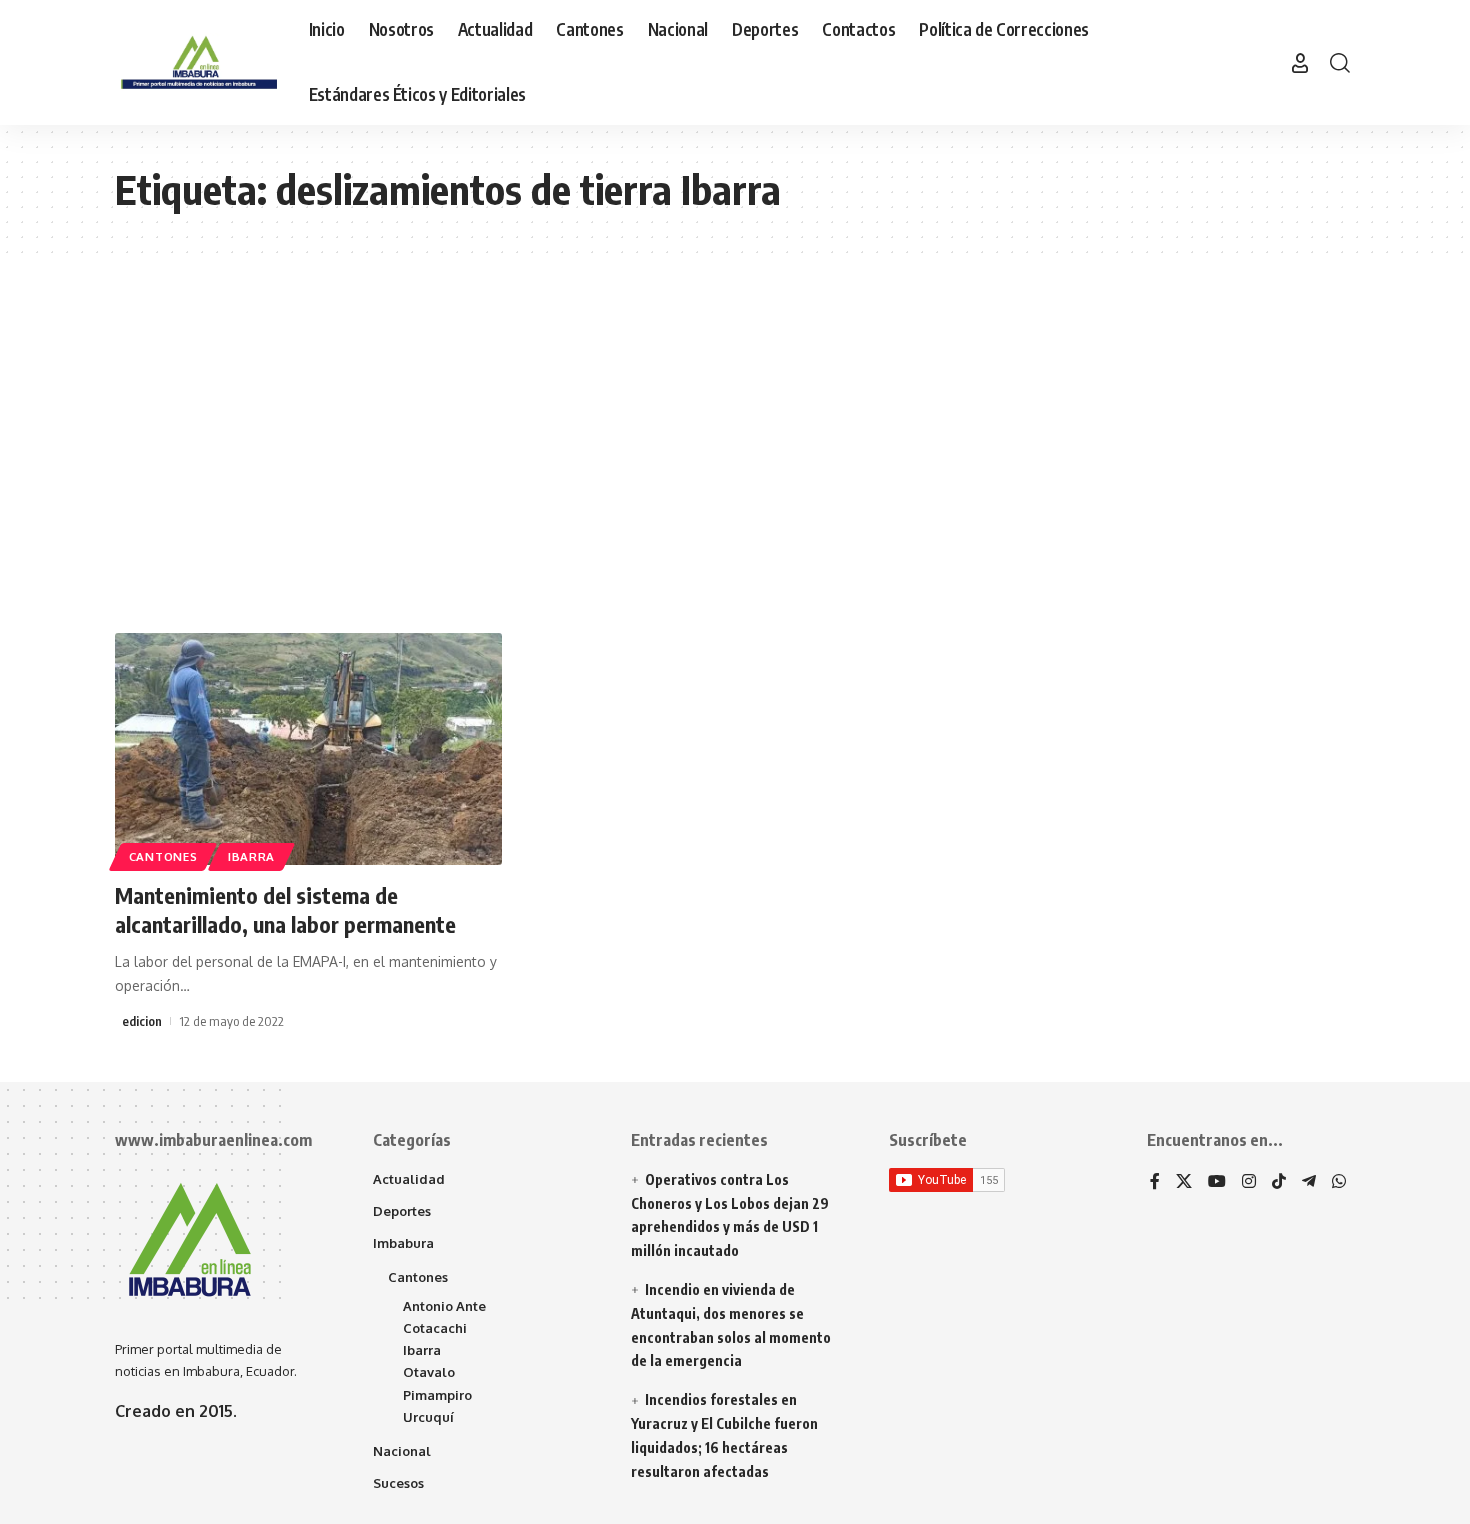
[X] (1184, 1182)
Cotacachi (435, 1328)
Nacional (402, 1451)
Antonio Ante (444, 1306)
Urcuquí (428, 1417)
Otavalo (429, 1372)
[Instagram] (1249, 1182)
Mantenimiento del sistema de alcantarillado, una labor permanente (285, 909)
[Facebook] (1155, 1182)
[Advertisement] (735, 443)
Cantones (163, 856)
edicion (142, 1021)
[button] (1300, 63)
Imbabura (403, 1243)
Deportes (402, 1211)
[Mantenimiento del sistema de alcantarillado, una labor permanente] (308, 749)
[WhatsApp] (1339, 1182)
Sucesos (398, 1483)
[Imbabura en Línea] (196, 63)
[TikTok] (1279, 1182)
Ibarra (251, 856)
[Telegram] (1309, 1182)
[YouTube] (1217, 1182)
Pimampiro (437, 1395)
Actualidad (409, 1179)
